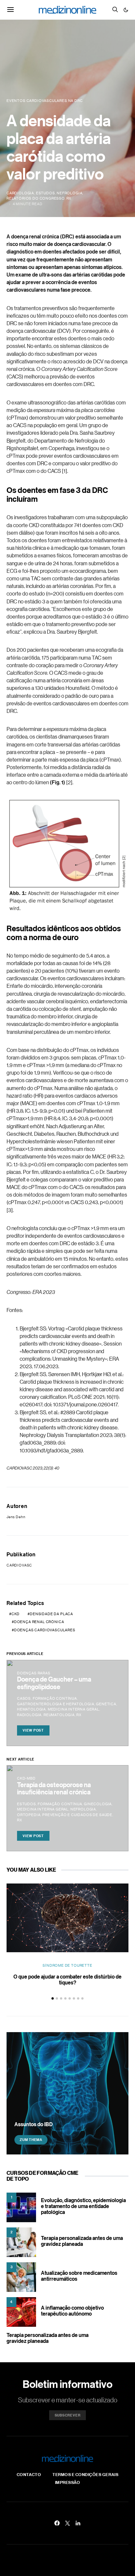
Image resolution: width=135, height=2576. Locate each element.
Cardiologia (20, 193)
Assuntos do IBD (34, 2124)
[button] (126, 10)
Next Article (20, 1759)
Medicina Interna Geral (74, 1709)
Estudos (46, 193)
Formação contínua (55, 1698)
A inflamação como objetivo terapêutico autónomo (72, 2311)
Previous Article (25, 1654)
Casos (24, 1698)
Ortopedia (29, 1815)
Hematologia (31, 1709)
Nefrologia (69, 193)
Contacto (29, 2474)
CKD (16, 1614)
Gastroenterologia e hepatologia (56, 1704)
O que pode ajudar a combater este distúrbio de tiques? (67, 1980)
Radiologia (29, 1715)
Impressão (68, 2482)
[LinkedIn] (78, 2523)
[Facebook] (57, 2523)
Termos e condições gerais (85, 2474)
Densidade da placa (51, 1614)
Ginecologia (98, 1804)
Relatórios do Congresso (36, 198)
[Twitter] (67, 2523)
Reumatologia (59, 1715)
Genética (106, 1704)
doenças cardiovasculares (45, 1630)
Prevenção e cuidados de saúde (77, 1815)
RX (69, 198)
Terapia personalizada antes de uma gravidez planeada (82, 2241)
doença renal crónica (39, 1622)
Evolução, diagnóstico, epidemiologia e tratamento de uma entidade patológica (83, 2206)
